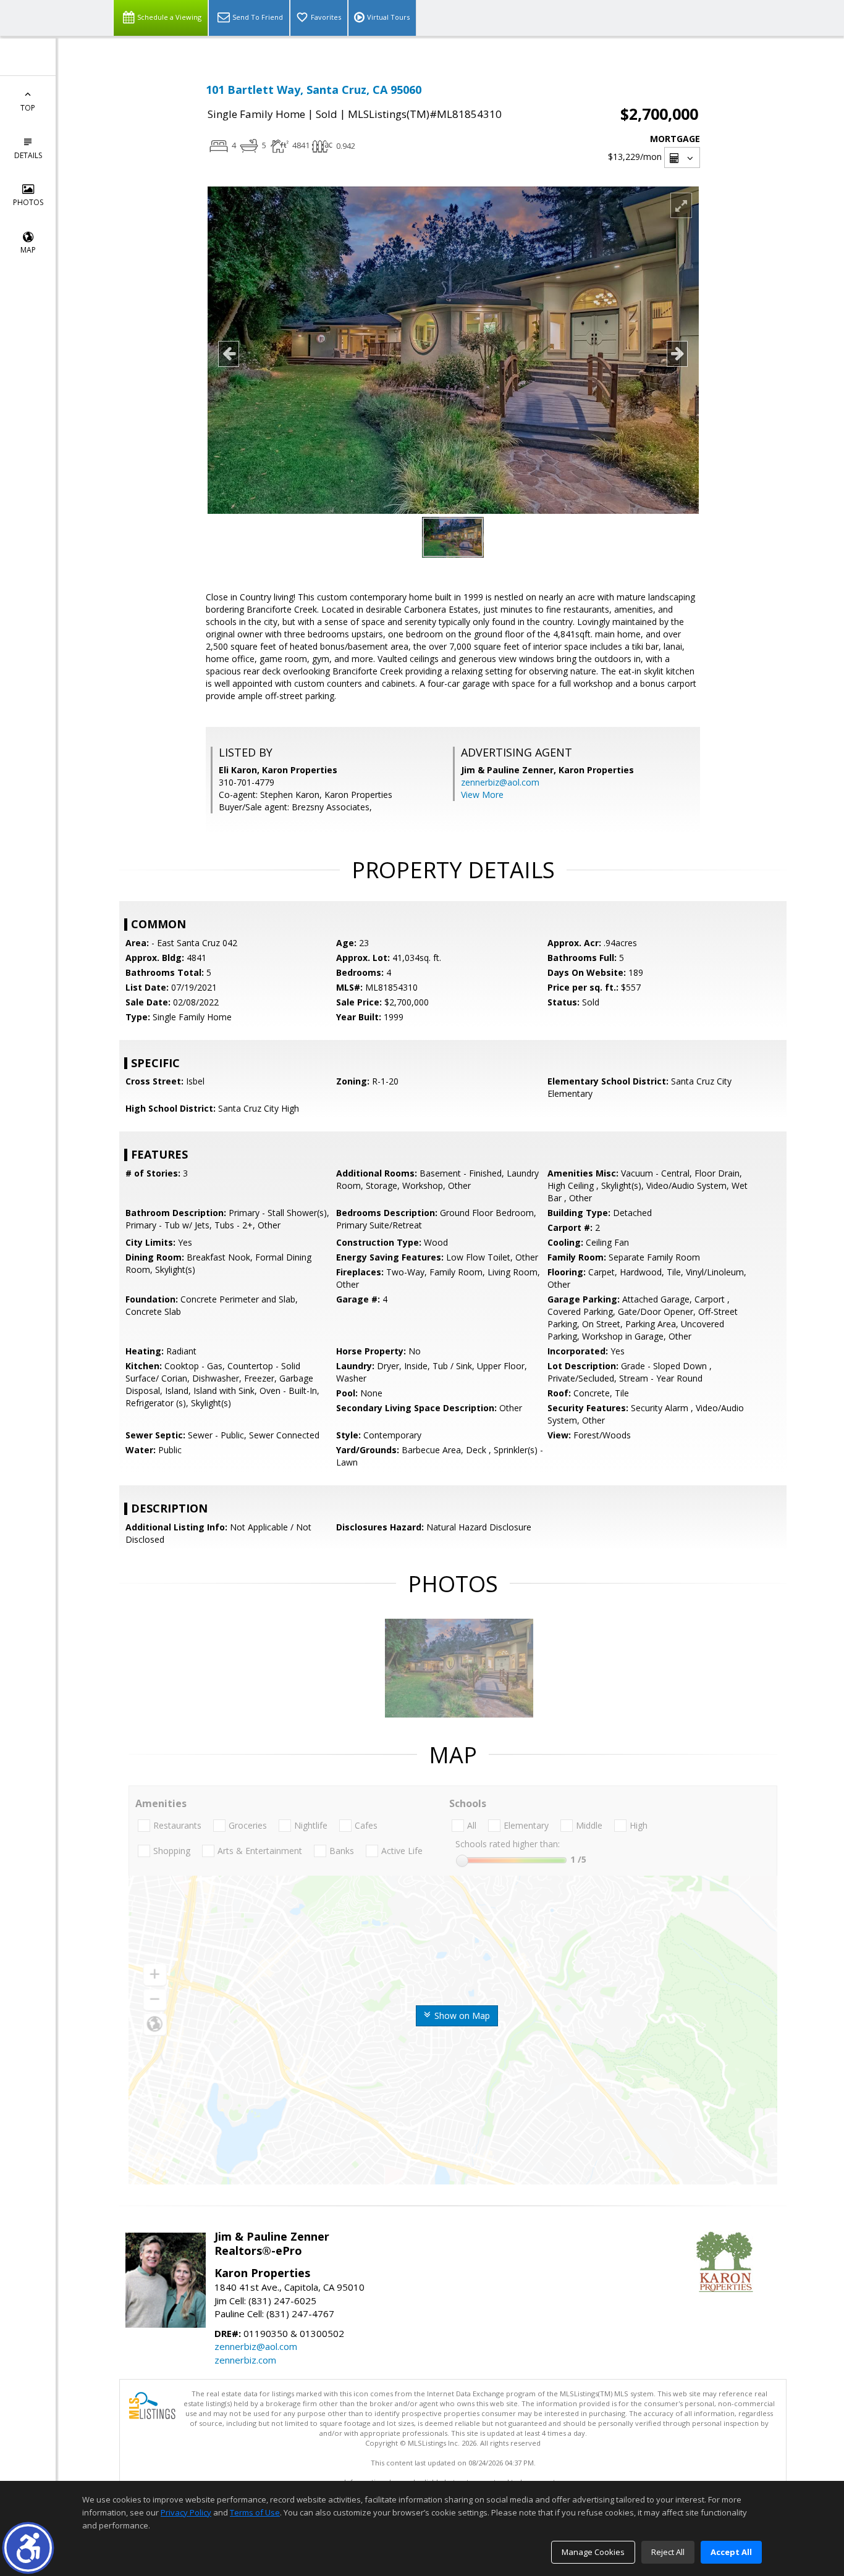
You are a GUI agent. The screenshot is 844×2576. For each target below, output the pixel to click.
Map (28, 250)
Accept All (731, 2552)
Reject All (668, 2552)
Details (28, 155)
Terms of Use (255, 2512)
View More (482, 795)
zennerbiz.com (245, 2360)
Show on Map (461, 2016)
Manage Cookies (593, 2552)
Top (28, 108)
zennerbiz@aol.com (500, 782)
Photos (28, 202)
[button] (28, 2548)
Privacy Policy (186, 2512)
